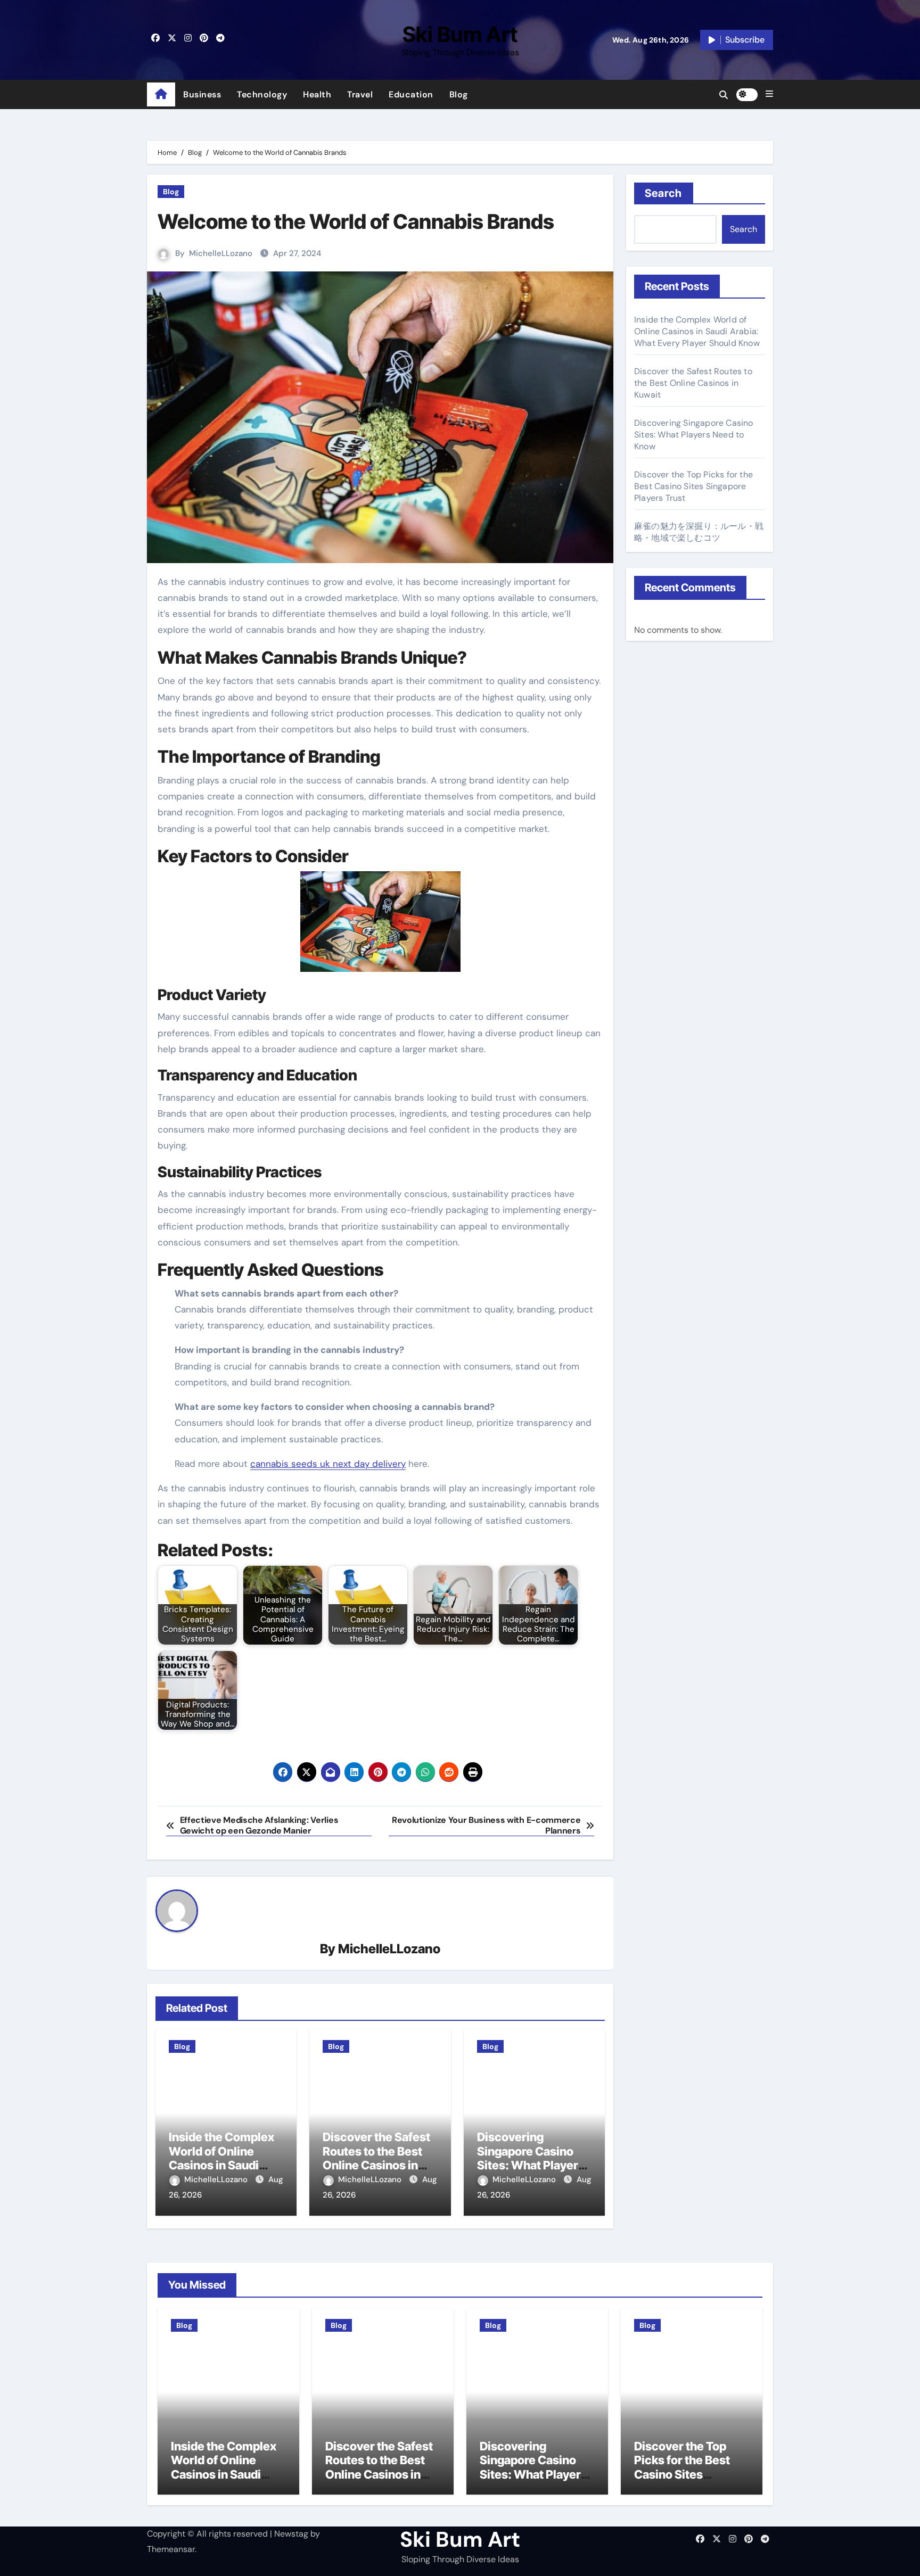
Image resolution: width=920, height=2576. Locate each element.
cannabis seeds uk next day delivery (328, 1464)
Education (411, 94)
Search (664, 193)
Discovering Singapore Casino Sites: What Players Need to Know (531, 2158)
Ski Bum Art (460, 34)
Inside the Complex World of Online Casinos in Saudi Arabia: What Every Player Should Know (223, 2165)
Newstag (291, 2534)
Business (202, 94)
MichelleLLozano (221, 253)
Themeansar (171, 2549)
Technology (262, 94)
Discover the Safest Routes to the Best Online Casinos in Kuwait (376, 2158)
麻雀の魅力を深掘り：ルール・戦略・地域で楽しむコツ (699, 532)
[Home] (161, 95)
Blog (459, 94)
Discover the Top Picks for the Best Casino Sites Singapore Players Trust (693, 486)
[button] (769, 94)
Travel (360, 94)
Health (317, 94)
